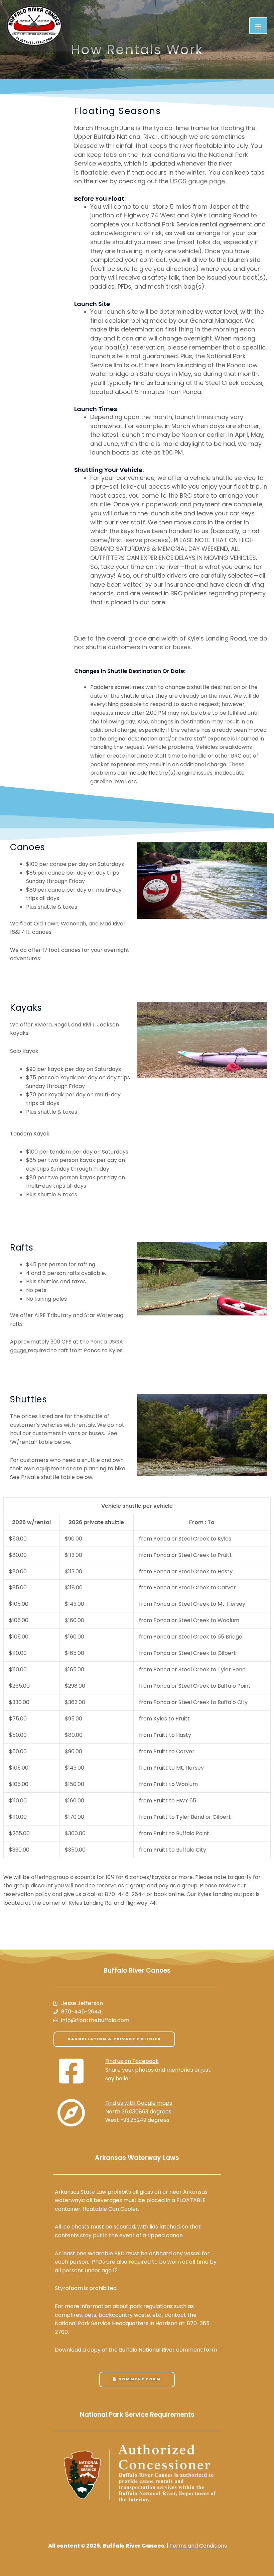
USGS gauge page (197, 181)
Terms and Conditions (198, 2546)
